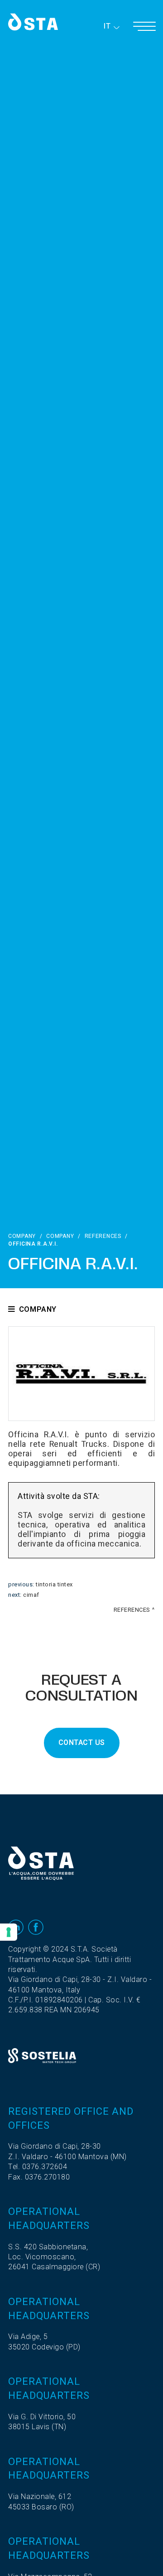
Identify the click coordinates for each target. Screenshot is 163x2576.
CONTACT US (82, 1743)
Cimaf (31, 1595)
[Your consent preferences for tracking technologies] (9, 1932)
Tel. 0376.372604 (38, 2167)
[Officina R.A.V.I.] (81, 1374)
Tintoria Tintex (54, 1585)
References (103, 1236)
